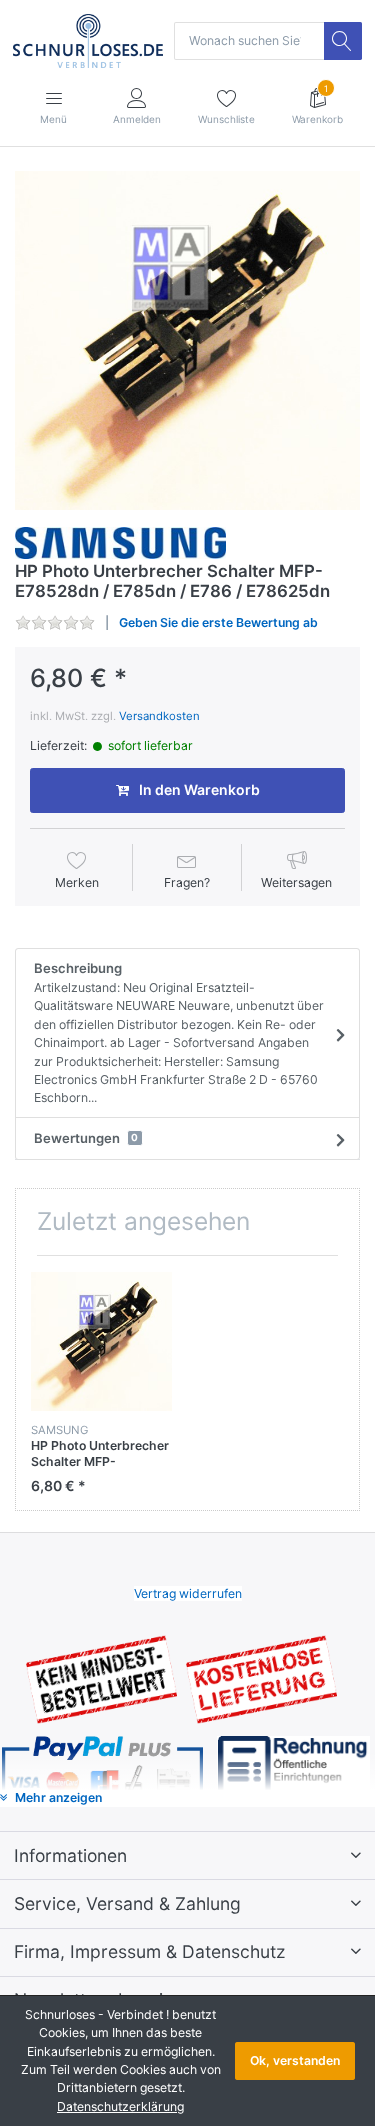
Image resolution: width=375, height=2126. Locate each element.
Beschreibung (179, 1032)
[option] (187, 340)
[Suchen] (343, 41)
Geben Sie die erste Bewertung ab (218, 622)
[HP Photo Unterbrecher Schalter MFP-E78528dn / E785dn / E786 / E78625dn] (187, 340)
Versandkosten (159, 716)
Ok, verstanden (295, 2060)
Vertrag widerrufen (188, 1593)
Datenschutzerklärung (120, 2106)
